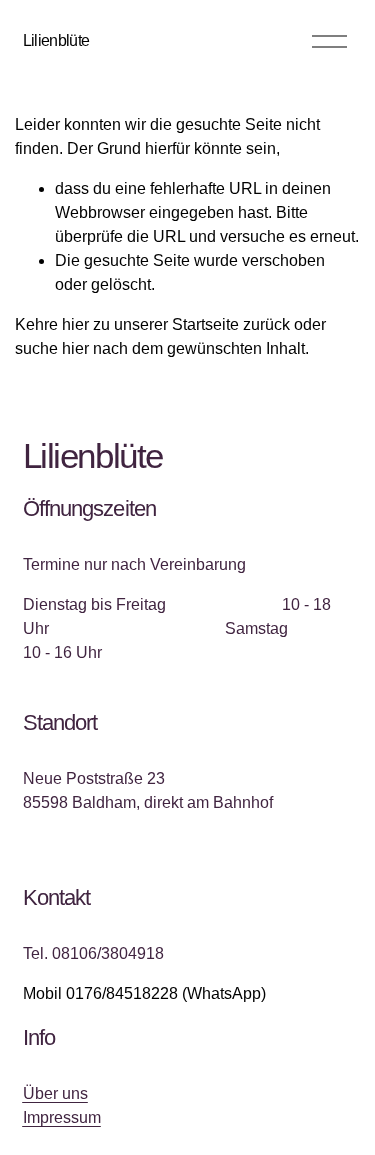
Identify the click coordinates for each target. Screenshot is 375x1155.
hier (75, 324)
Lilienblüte (56, 40)
